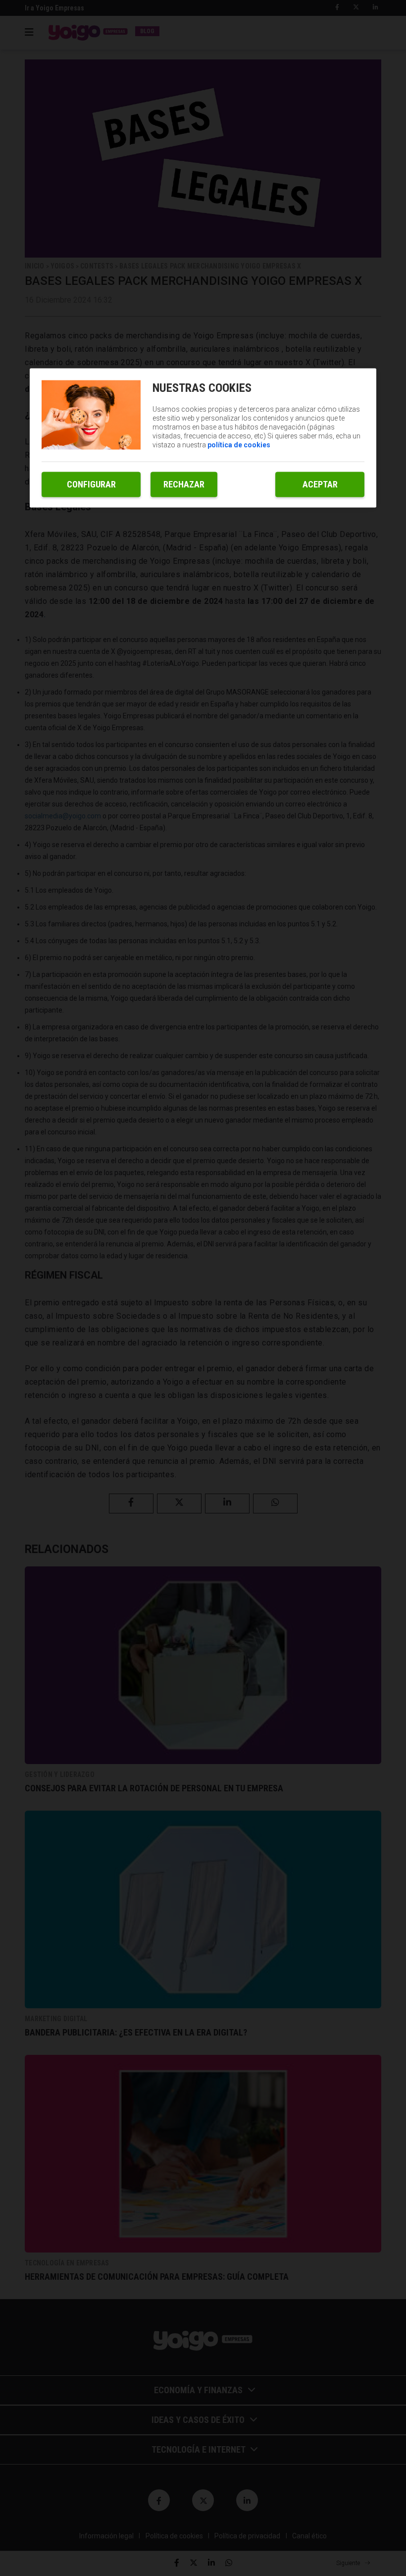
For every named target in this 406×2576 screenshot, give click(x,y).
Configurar (91, 484)
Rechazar (184, 484)
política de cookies (239, 445)
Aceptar (320, 484)
